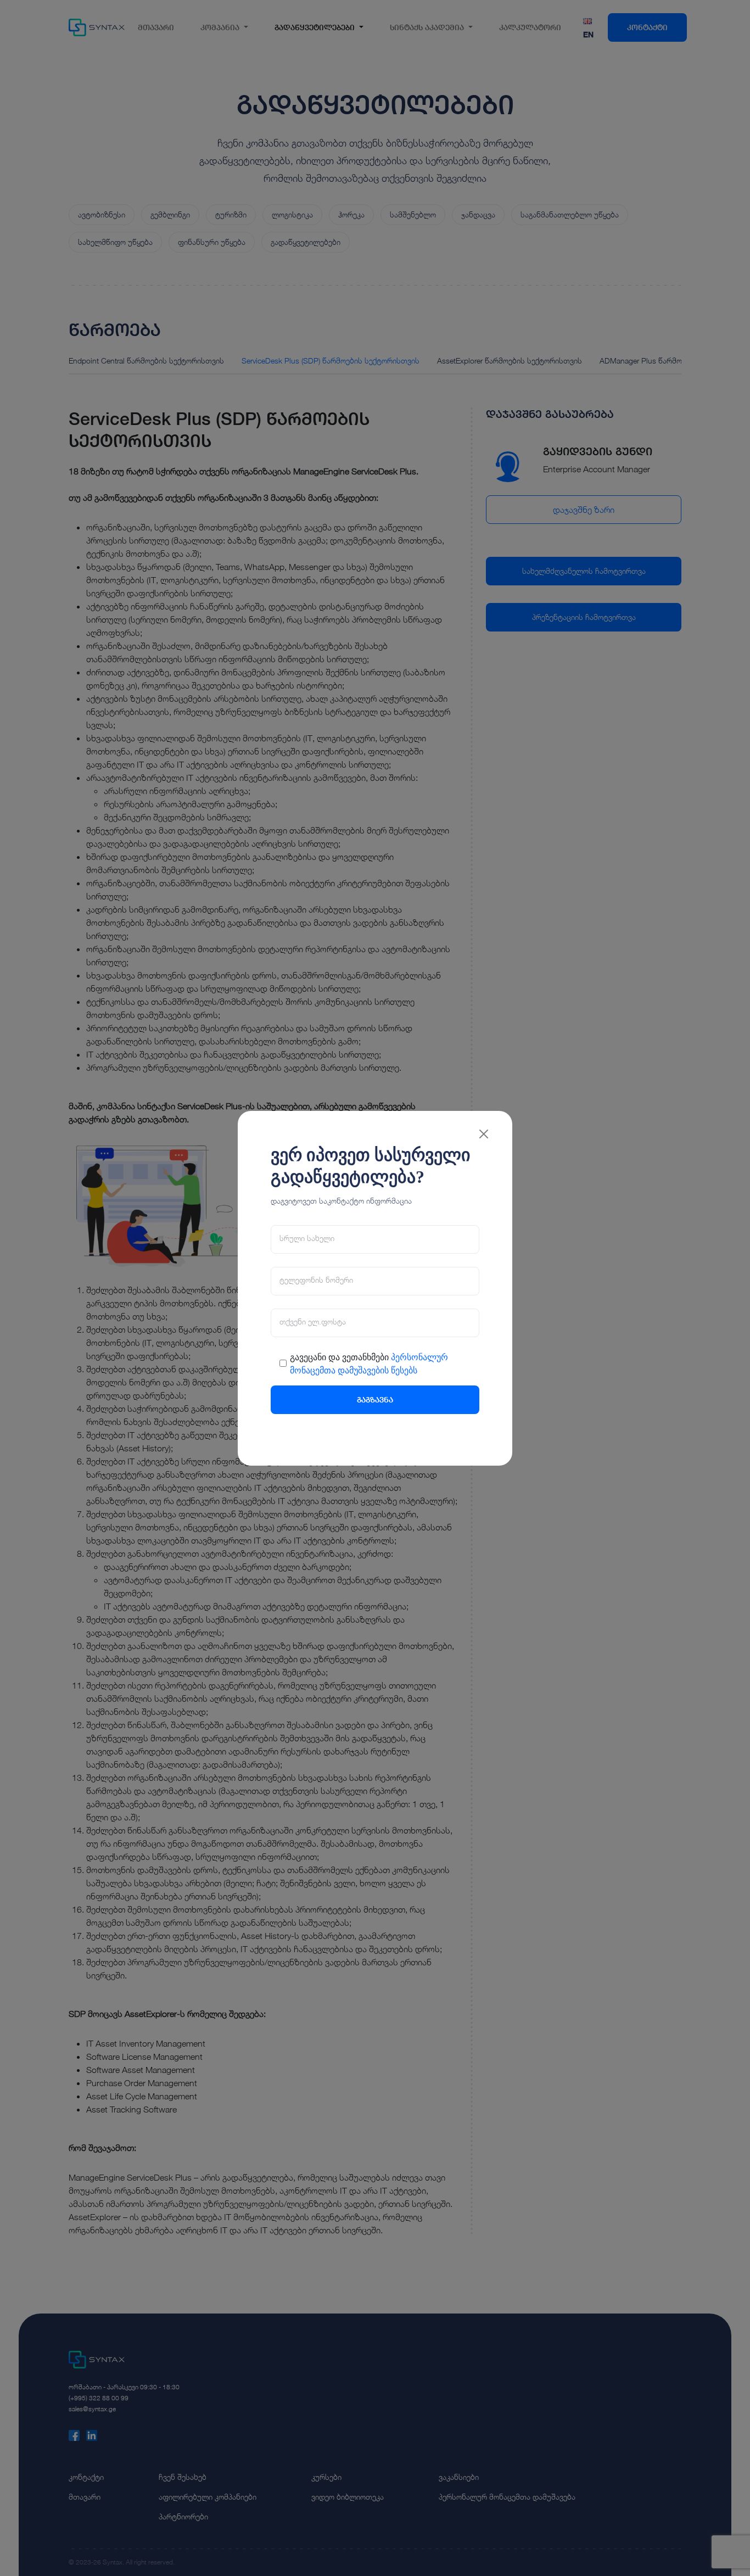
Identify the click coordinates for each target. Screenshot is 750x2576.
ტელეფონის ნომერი (316, 1291)
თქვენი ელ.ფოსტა (313, 1333)
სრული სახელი (307, 1249)
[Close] (484, 1123)
